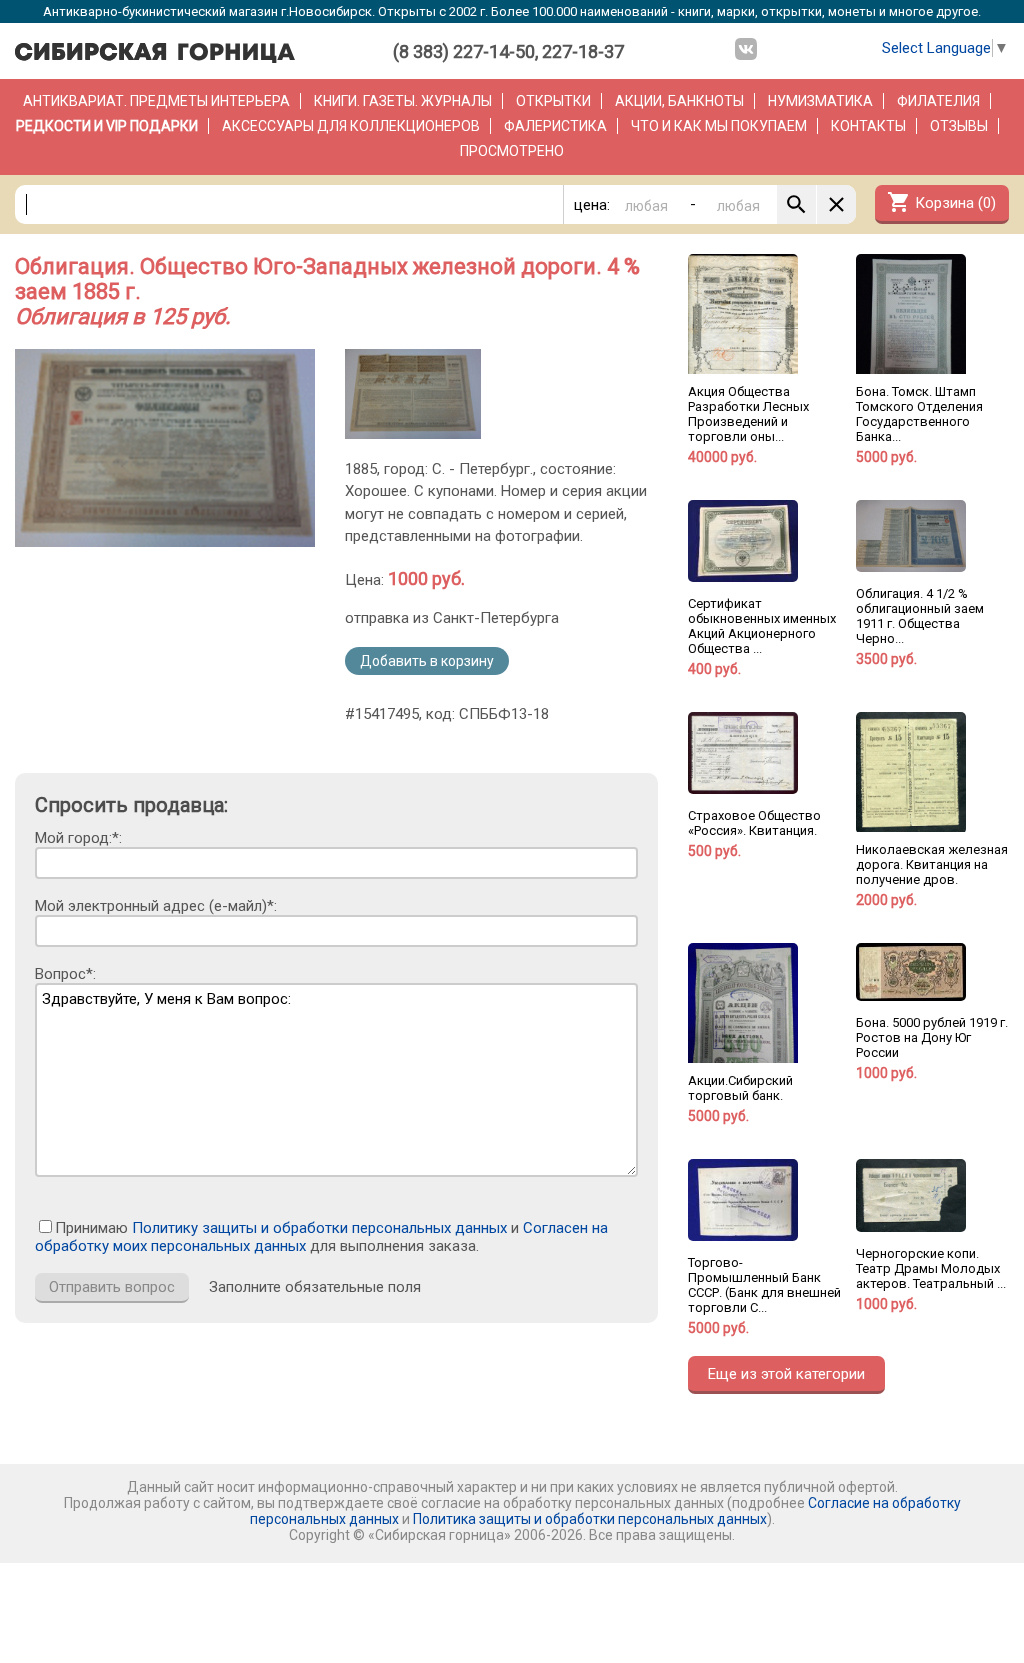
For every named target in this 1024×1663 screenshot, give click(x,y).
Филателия (938, 101)
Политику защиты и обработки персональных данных (319, 1228)
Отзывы (959, 126)
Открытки (553, 101)
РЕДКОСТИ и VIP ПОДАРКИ (107, 126)
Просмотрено (512, 151)
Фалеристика (555, 126)
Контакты (868, 126)
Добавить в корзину (427, 661)
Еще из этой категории (786, 1374)
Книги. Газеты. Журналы (403, 101)
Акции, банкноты (679, 101)
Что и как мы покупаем (719, 126)
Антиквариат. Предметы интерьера (156, 101)
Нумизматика (820, 101)
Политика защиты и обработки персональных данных (590, 1519)
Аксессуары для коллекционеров (351, 126)
